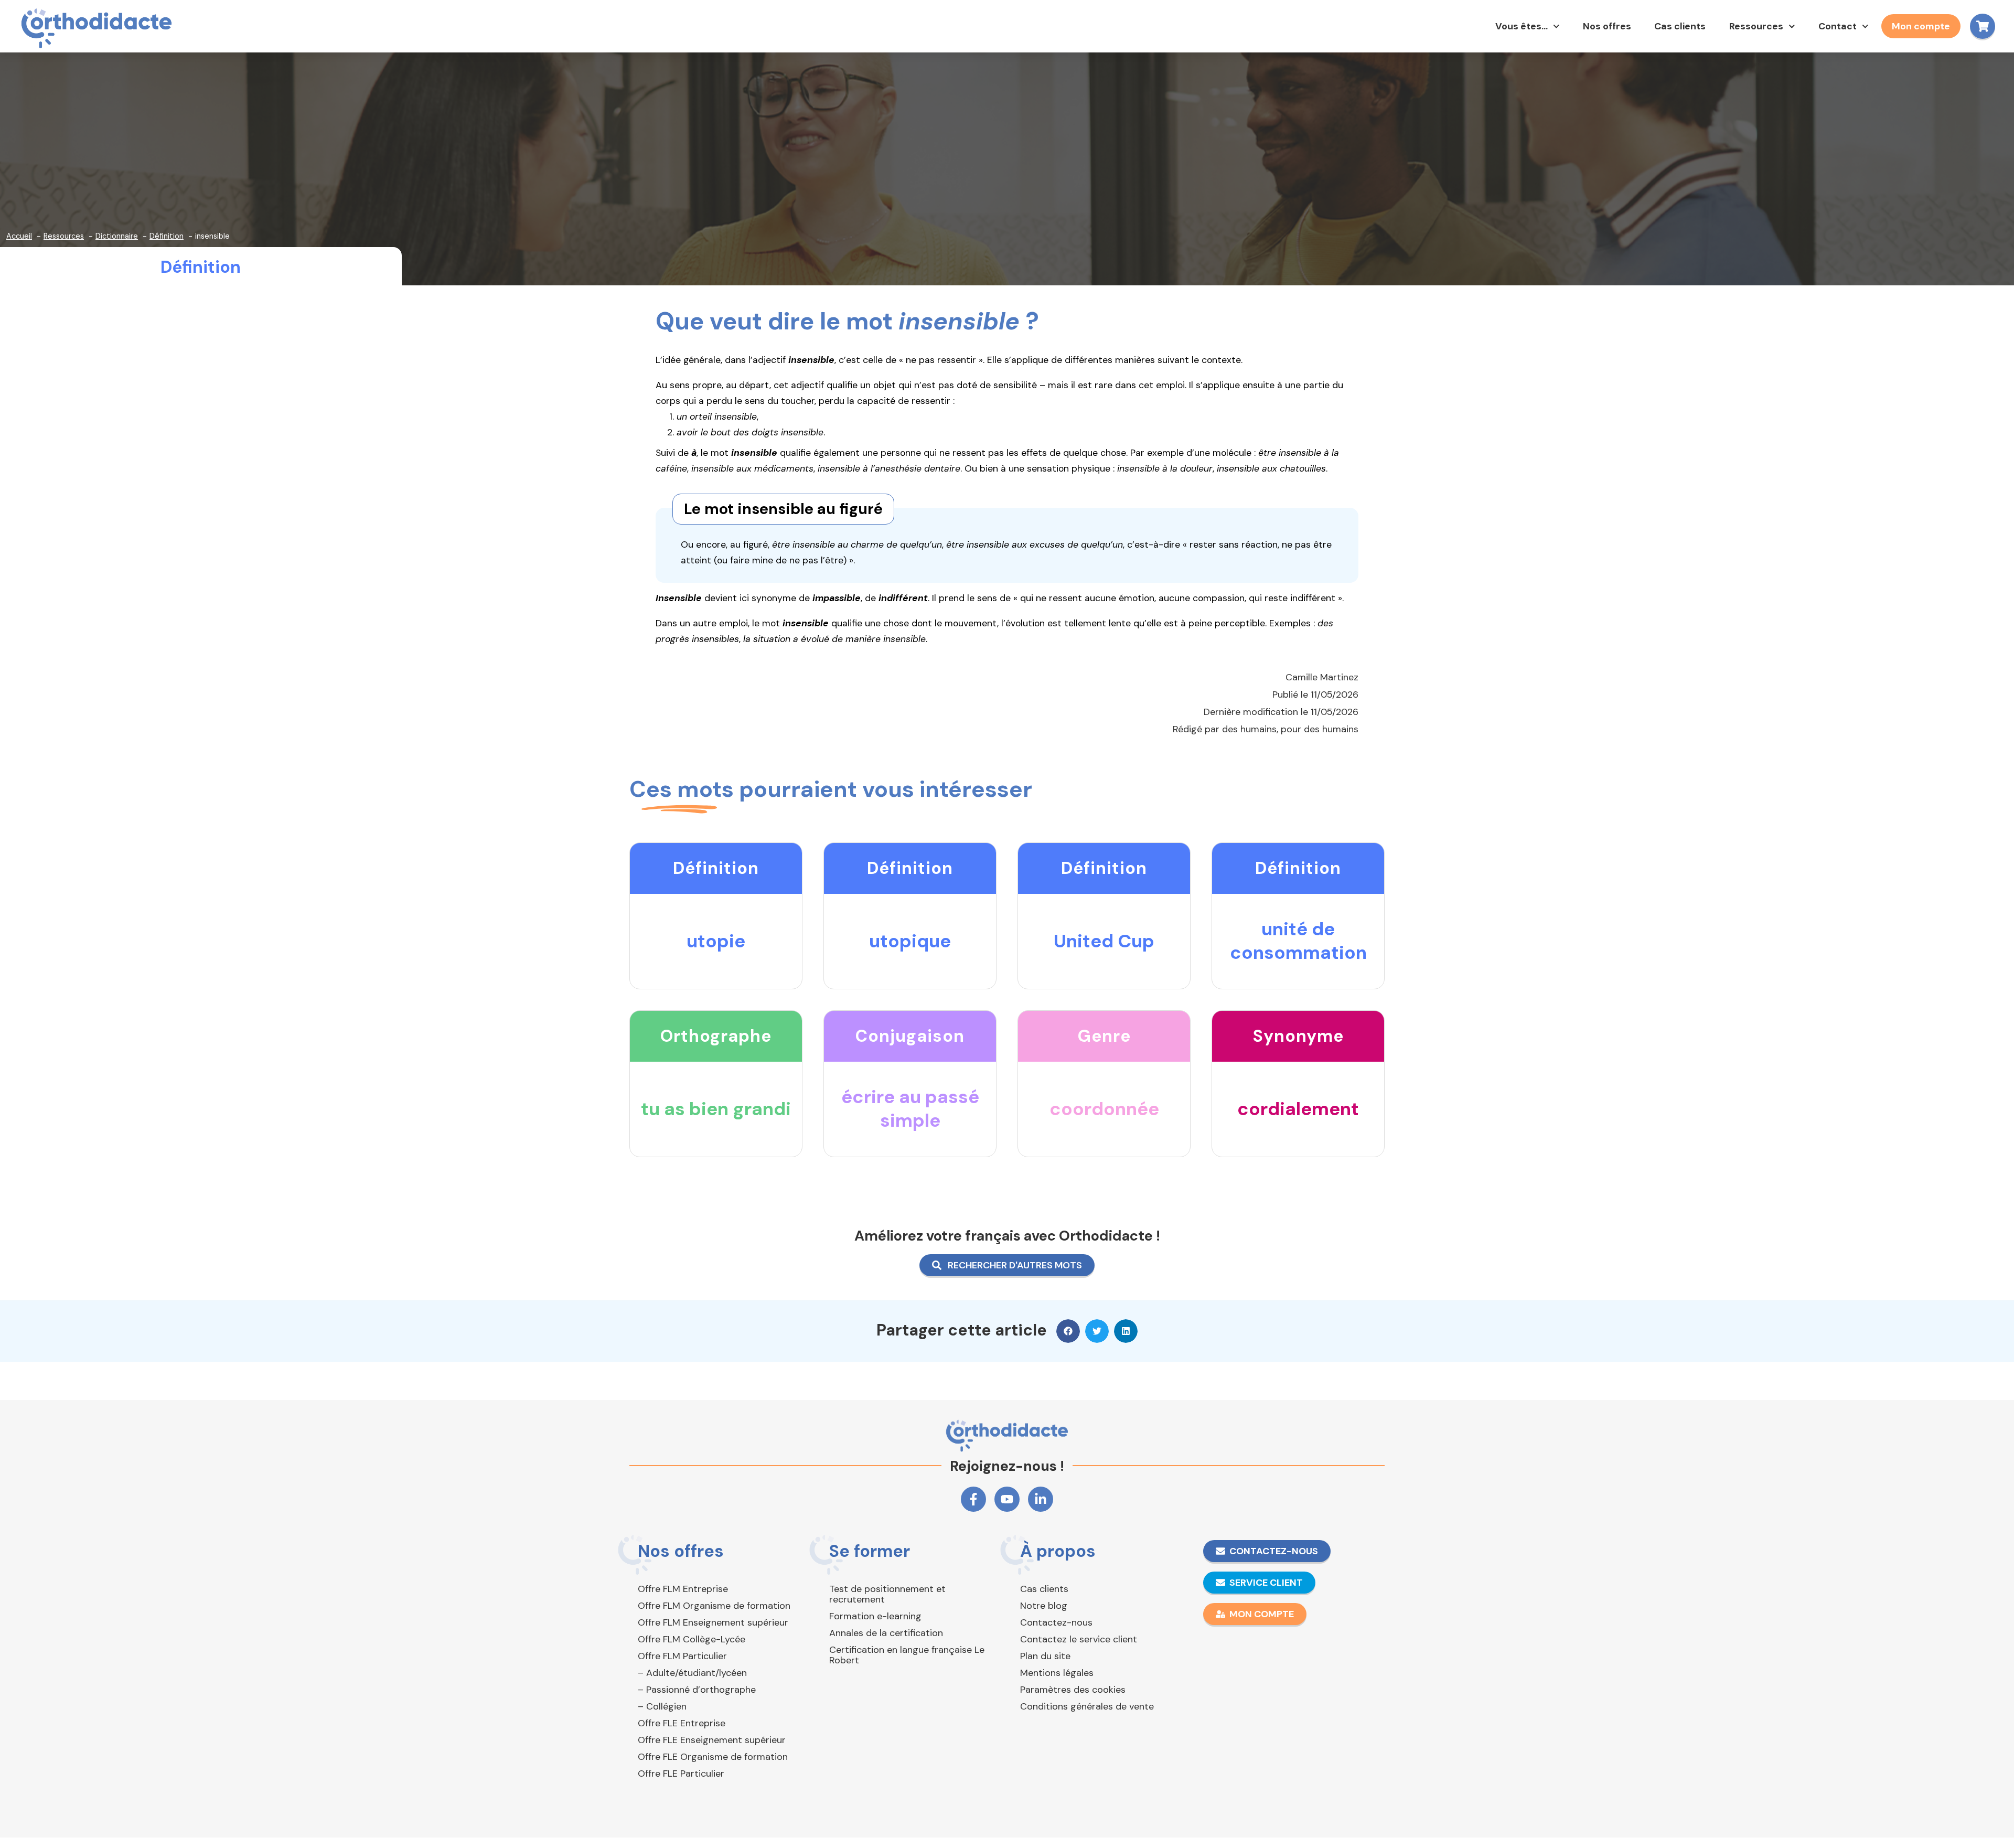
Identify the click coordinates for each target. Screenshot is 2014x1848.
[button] (1068, 1331)
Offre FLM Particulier (682, 1656)
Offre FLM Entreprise (683, 1589)
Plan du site (1045, 1656)
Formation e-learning (875, 1616)
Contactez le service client (1079, 1639)
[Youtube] (1007, 1499)
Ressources (1756, 26)
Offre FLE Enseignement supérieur (712, 1740)
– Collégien (662, 1706)
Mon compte (1921, 26)
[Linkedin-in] (1041, 1499)
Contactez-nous (1056, 1622)
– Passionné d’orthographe (697, 1690)
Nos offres (1607, 26)
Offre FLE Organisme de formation (713, 1757)
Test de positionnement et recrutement (887, 1594)
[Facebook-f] (973, 1499)
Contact (1838, 26)
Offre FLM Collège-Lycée (692, 1639)
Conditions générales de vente (1087, 1706)
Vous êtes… (1522, 26)
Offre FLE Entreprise (682, 1723)
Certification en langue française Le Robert (907, 1655)
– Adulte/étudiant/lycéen (692, 1673)
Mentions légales (1057, 1673)
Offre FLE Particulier (681, 1774)
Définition (201, 267)
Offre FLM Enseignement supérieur (713, 1622)
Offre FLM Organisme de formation (714, 1606)
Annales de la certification (886, 1633)
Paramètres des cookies (1073, 1690)
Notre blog (1044, 1606)
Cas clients (1680, 26)
